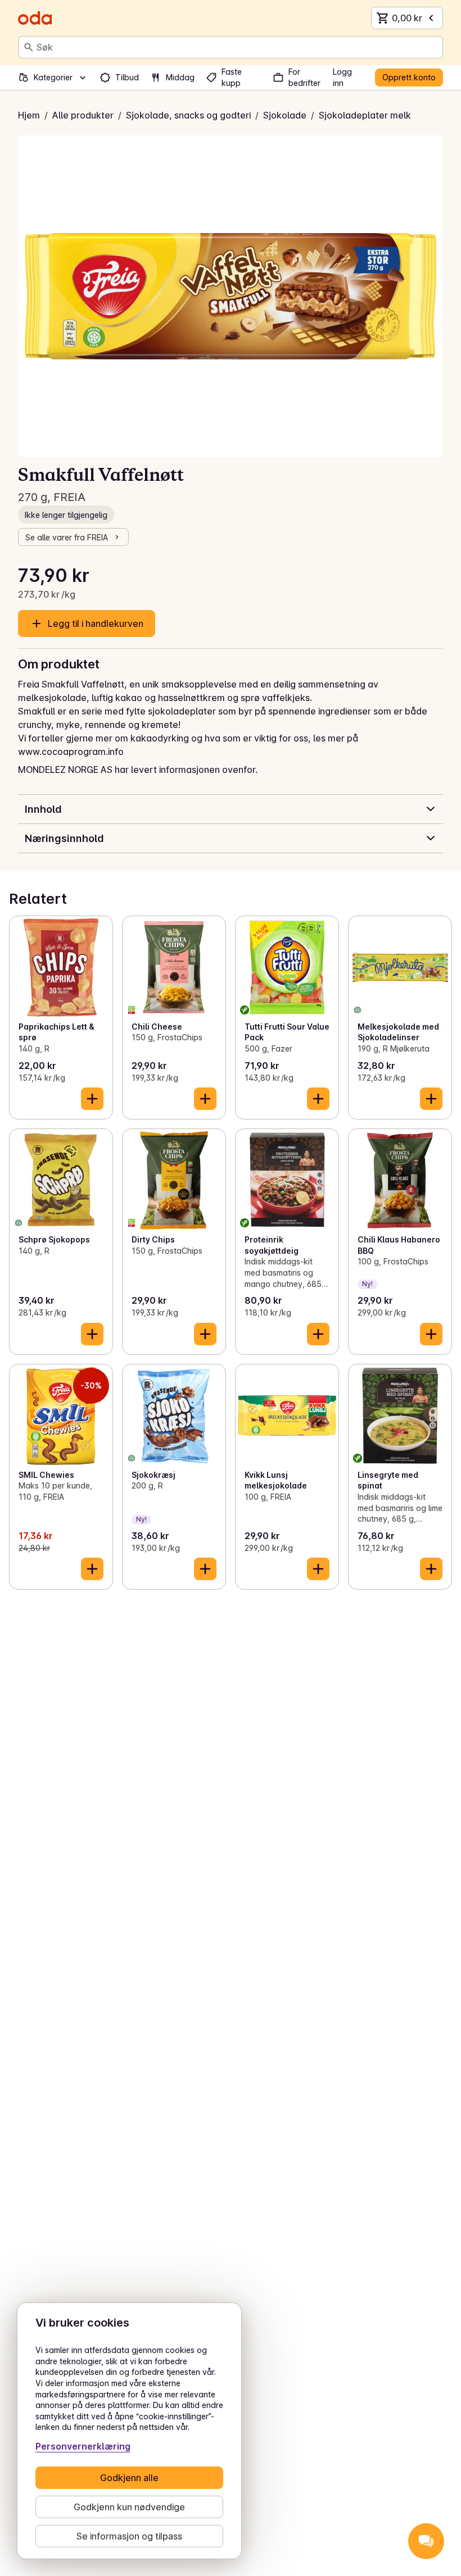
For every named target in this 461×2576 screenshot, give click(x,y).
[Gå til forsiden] (35, 18)
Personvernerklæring (83, 2446)
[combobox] (237, 47)
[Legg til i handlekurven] (92, 1099)
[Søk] (29, 47)
